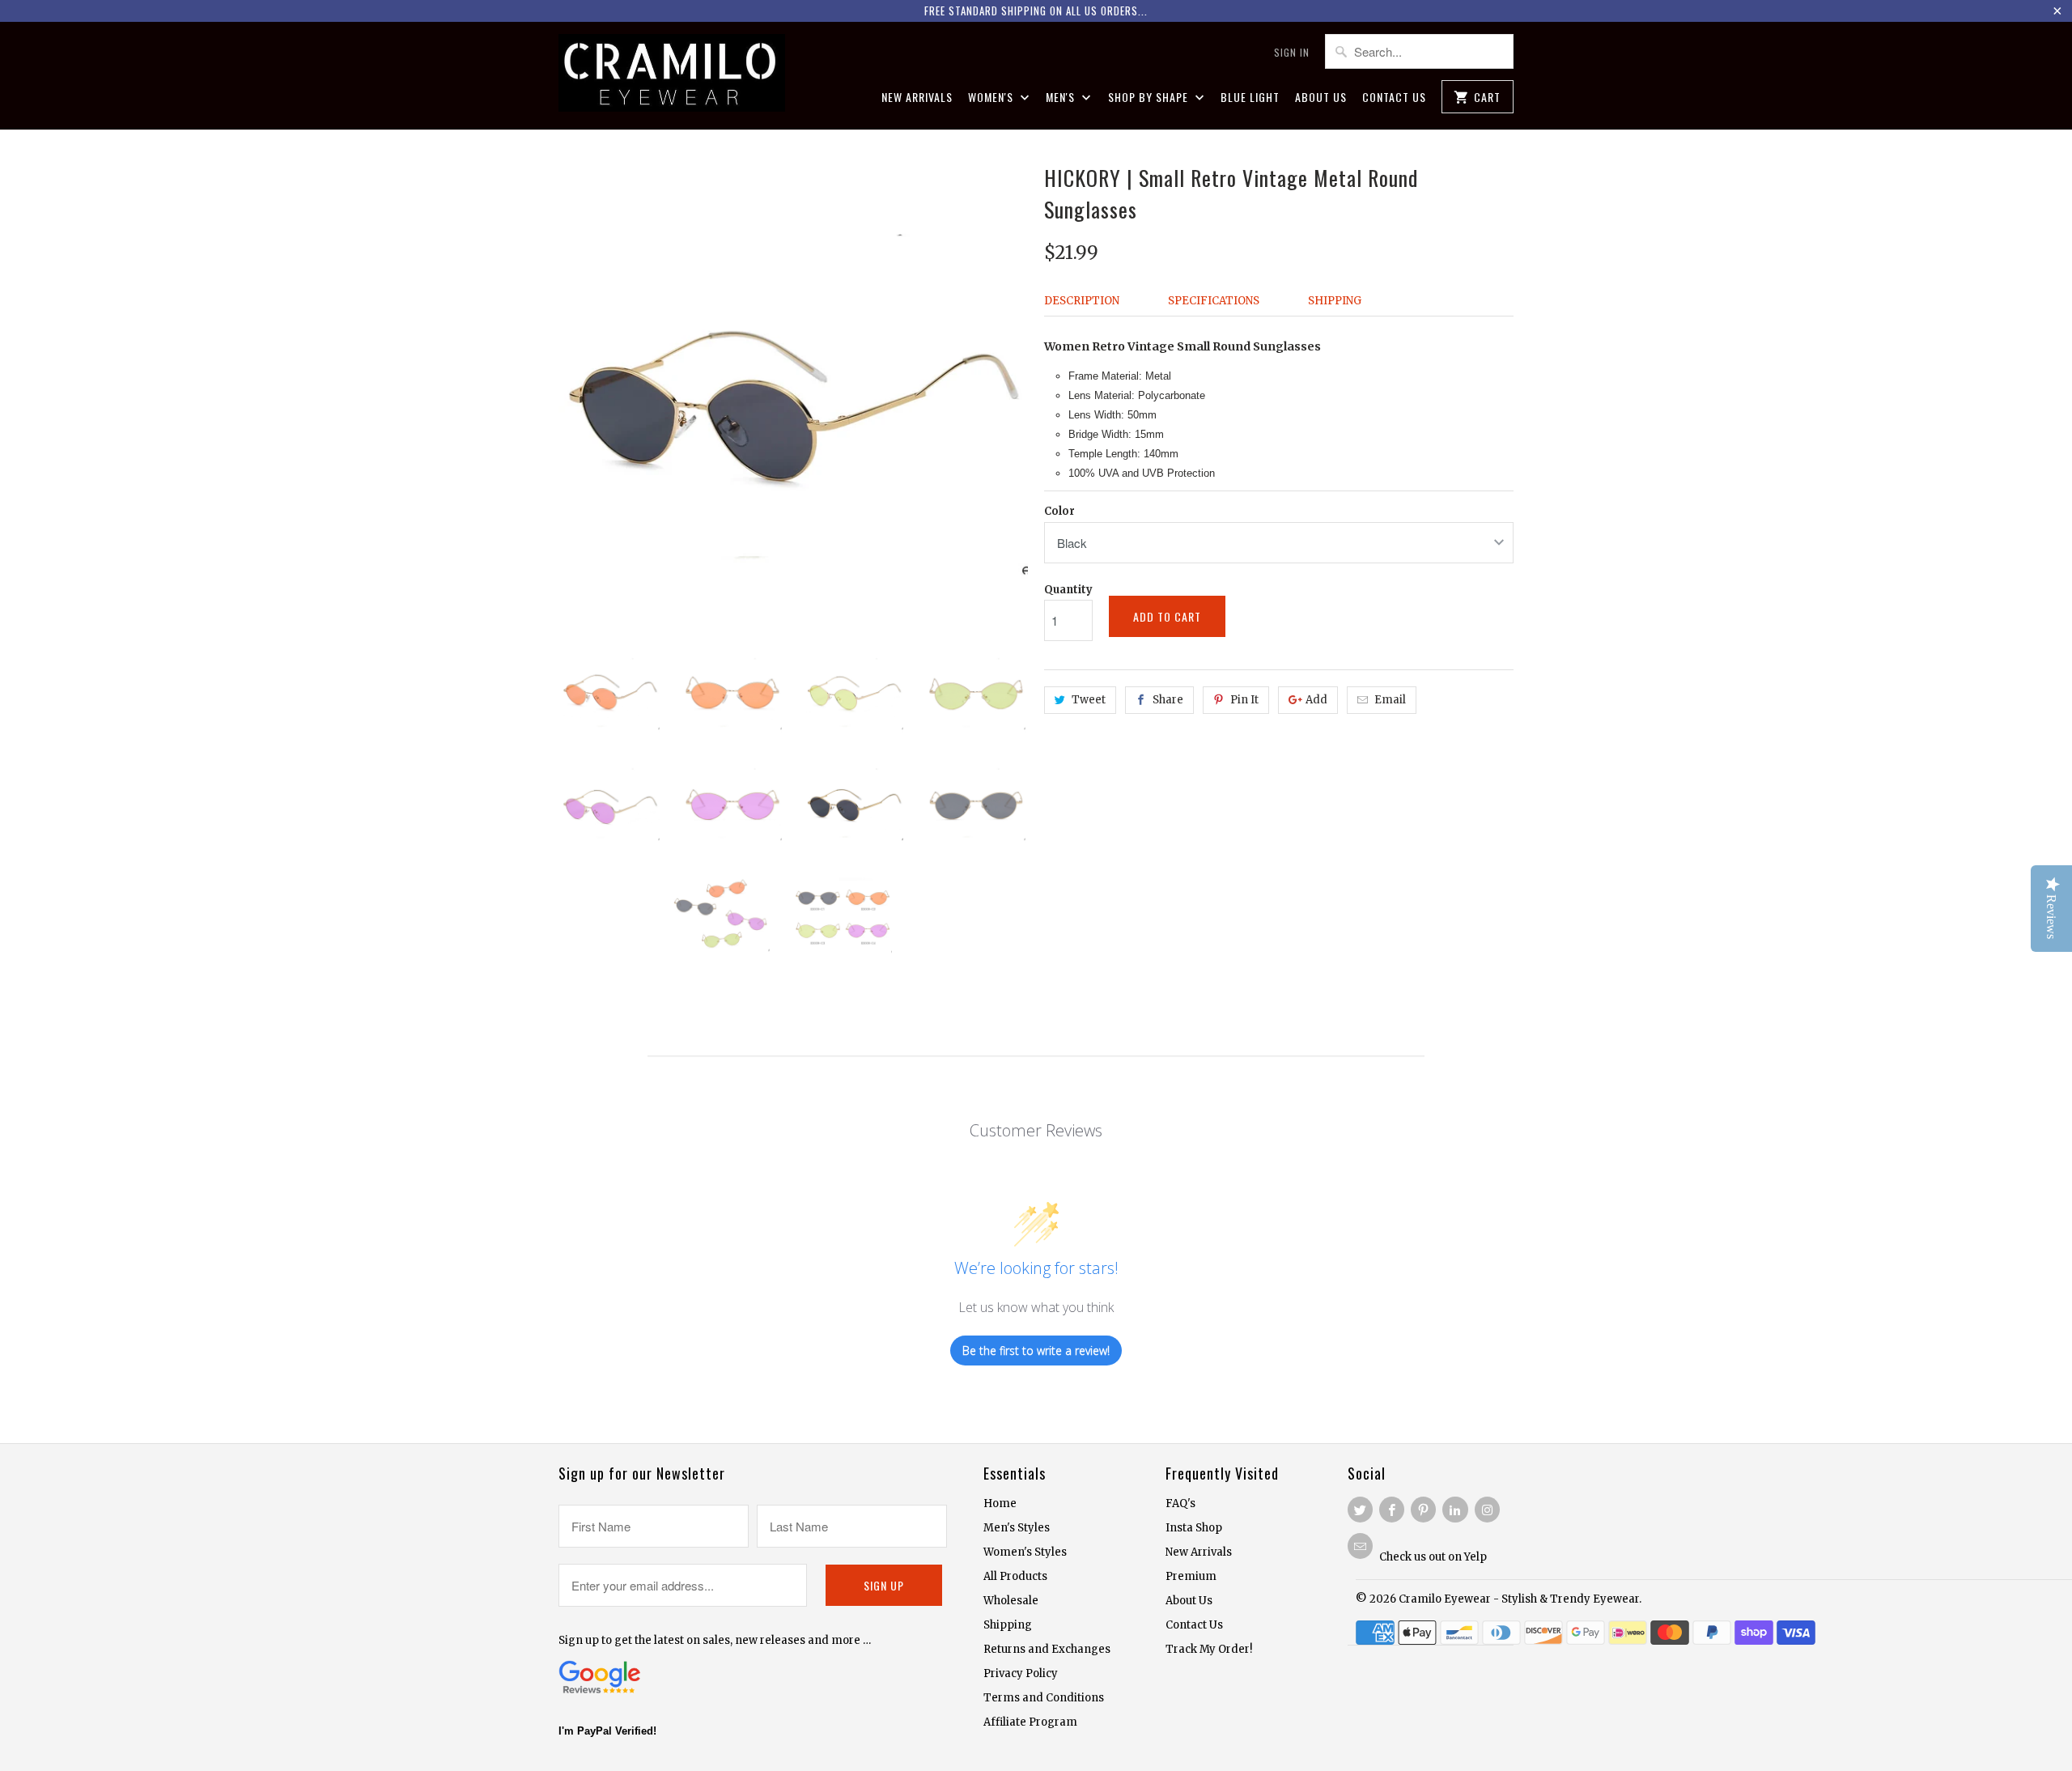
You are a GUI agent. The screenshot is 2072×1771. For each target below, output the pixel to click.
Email (1390, 700)
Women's (992, 98)
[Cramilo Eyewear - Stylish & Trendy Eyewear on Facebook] (1392, 1510)
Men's (1062, 98)
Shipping (1335, 301)
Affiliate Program (1030, 1722)
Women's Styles (1025, 1552)
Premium (1191, 1576)
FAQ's (1180, 1503)
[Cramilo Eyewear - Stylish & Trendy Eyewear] (672, 75)
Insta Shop (1194, 1528)
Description (1082, 301)
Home (1000, 1503)
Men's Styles (1017, 1528)
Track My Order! (1209, 1649)
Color (1059, 511)
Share (1168, 700)
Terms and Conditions (1044, 1698)
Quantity (1068, 590)
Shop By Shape (1150, 98)
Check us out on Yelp (1433, 1557)
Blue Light (1250, 98)
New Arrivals (917, 98)
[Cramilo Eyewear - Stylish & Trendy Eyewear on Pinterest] (1423, 1510)
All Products (1015, 1576)
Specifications (1214, 301)
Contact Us (1394, 98)
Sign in (1292, 52)
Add (1316, 700)
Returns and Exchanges (1047, 1649)
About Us (1321, 98)
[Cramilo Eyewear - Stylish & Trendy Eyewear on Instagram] (1487, 1510)
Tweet (1089, 700)
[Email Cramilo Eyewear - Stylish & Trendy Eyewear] (1360, 1546)
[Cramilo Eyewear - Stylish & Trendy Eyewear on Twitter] (1360, 1510)
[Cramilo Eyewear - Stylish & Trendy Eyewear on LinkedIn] (1455, 1510)
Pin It (1244, 700)
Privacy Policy (1021, 1673)
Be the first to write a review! (1036, 1351)
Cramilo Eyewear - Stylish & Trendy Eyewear (1519, 1599)
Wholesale (1011, 1601)
